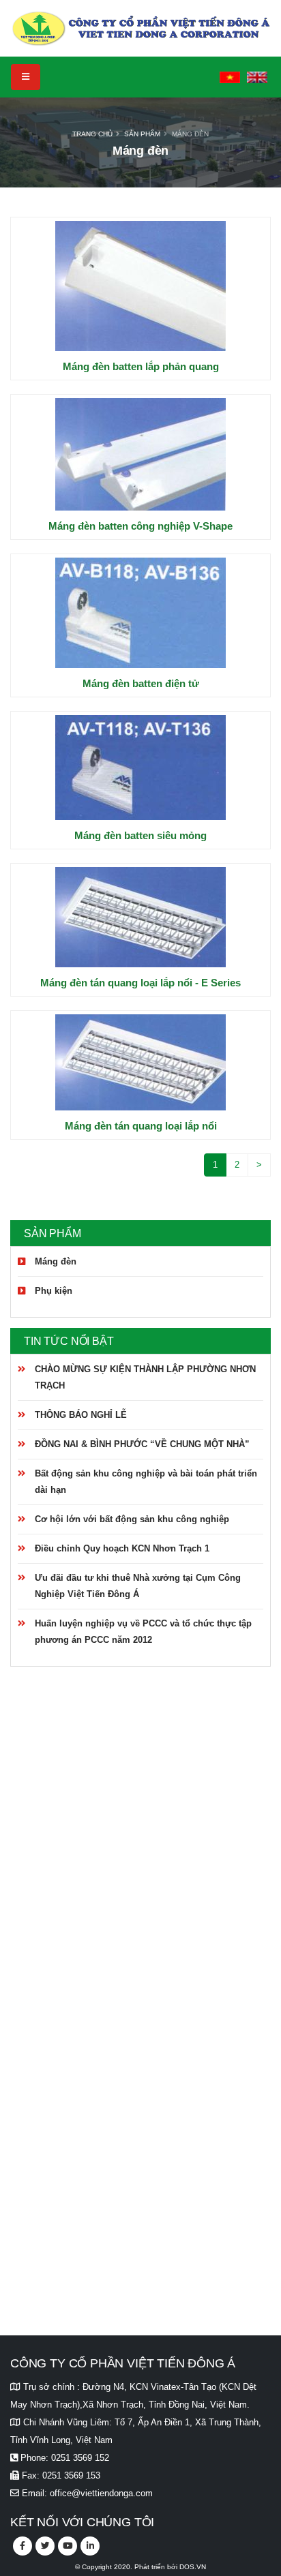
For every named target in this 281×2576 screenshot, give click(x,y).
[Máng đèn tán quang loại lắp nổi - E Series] (140, 917)
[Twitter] (45, 2546)
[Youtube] (68, 2546)
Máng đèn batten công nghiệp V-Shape (140, 526)
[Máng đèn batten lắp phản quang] (140, 286)
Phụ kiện (54, 1291)
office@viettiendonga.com (101, 2493)
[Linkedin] (90, 2546)
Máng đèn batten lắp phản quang (141, 366)
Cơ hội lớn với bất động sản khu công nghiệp (132, 1519)
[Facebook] (23, 2546)
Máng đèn (190, 134)
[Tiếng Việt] (230, 77)
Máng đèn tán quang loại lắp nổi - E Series (140, 983)
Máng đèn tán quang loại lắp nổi (141, 1126)
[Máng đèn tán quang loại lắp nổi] (140, 1062)
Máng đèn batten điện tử (141, 683)
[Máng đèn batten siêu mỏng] (140, 768)
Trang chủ (92, 134)
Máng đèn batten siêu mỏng (140, 835)
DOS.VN (193, 2567)
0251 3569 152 (80, 2458)
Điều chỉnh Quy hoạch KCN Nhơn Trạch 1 (122, 1548)
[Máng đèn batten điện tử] (140, 613)
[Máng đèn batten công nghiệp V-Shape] (140, 454)
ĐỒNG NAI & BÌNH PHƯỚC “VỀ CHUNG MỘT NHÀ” (142, 1444)
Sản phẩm (142, 134)
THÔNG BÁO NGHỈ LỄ (81, 1415)
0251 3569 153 (71, 2475)
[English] (257, 77)
